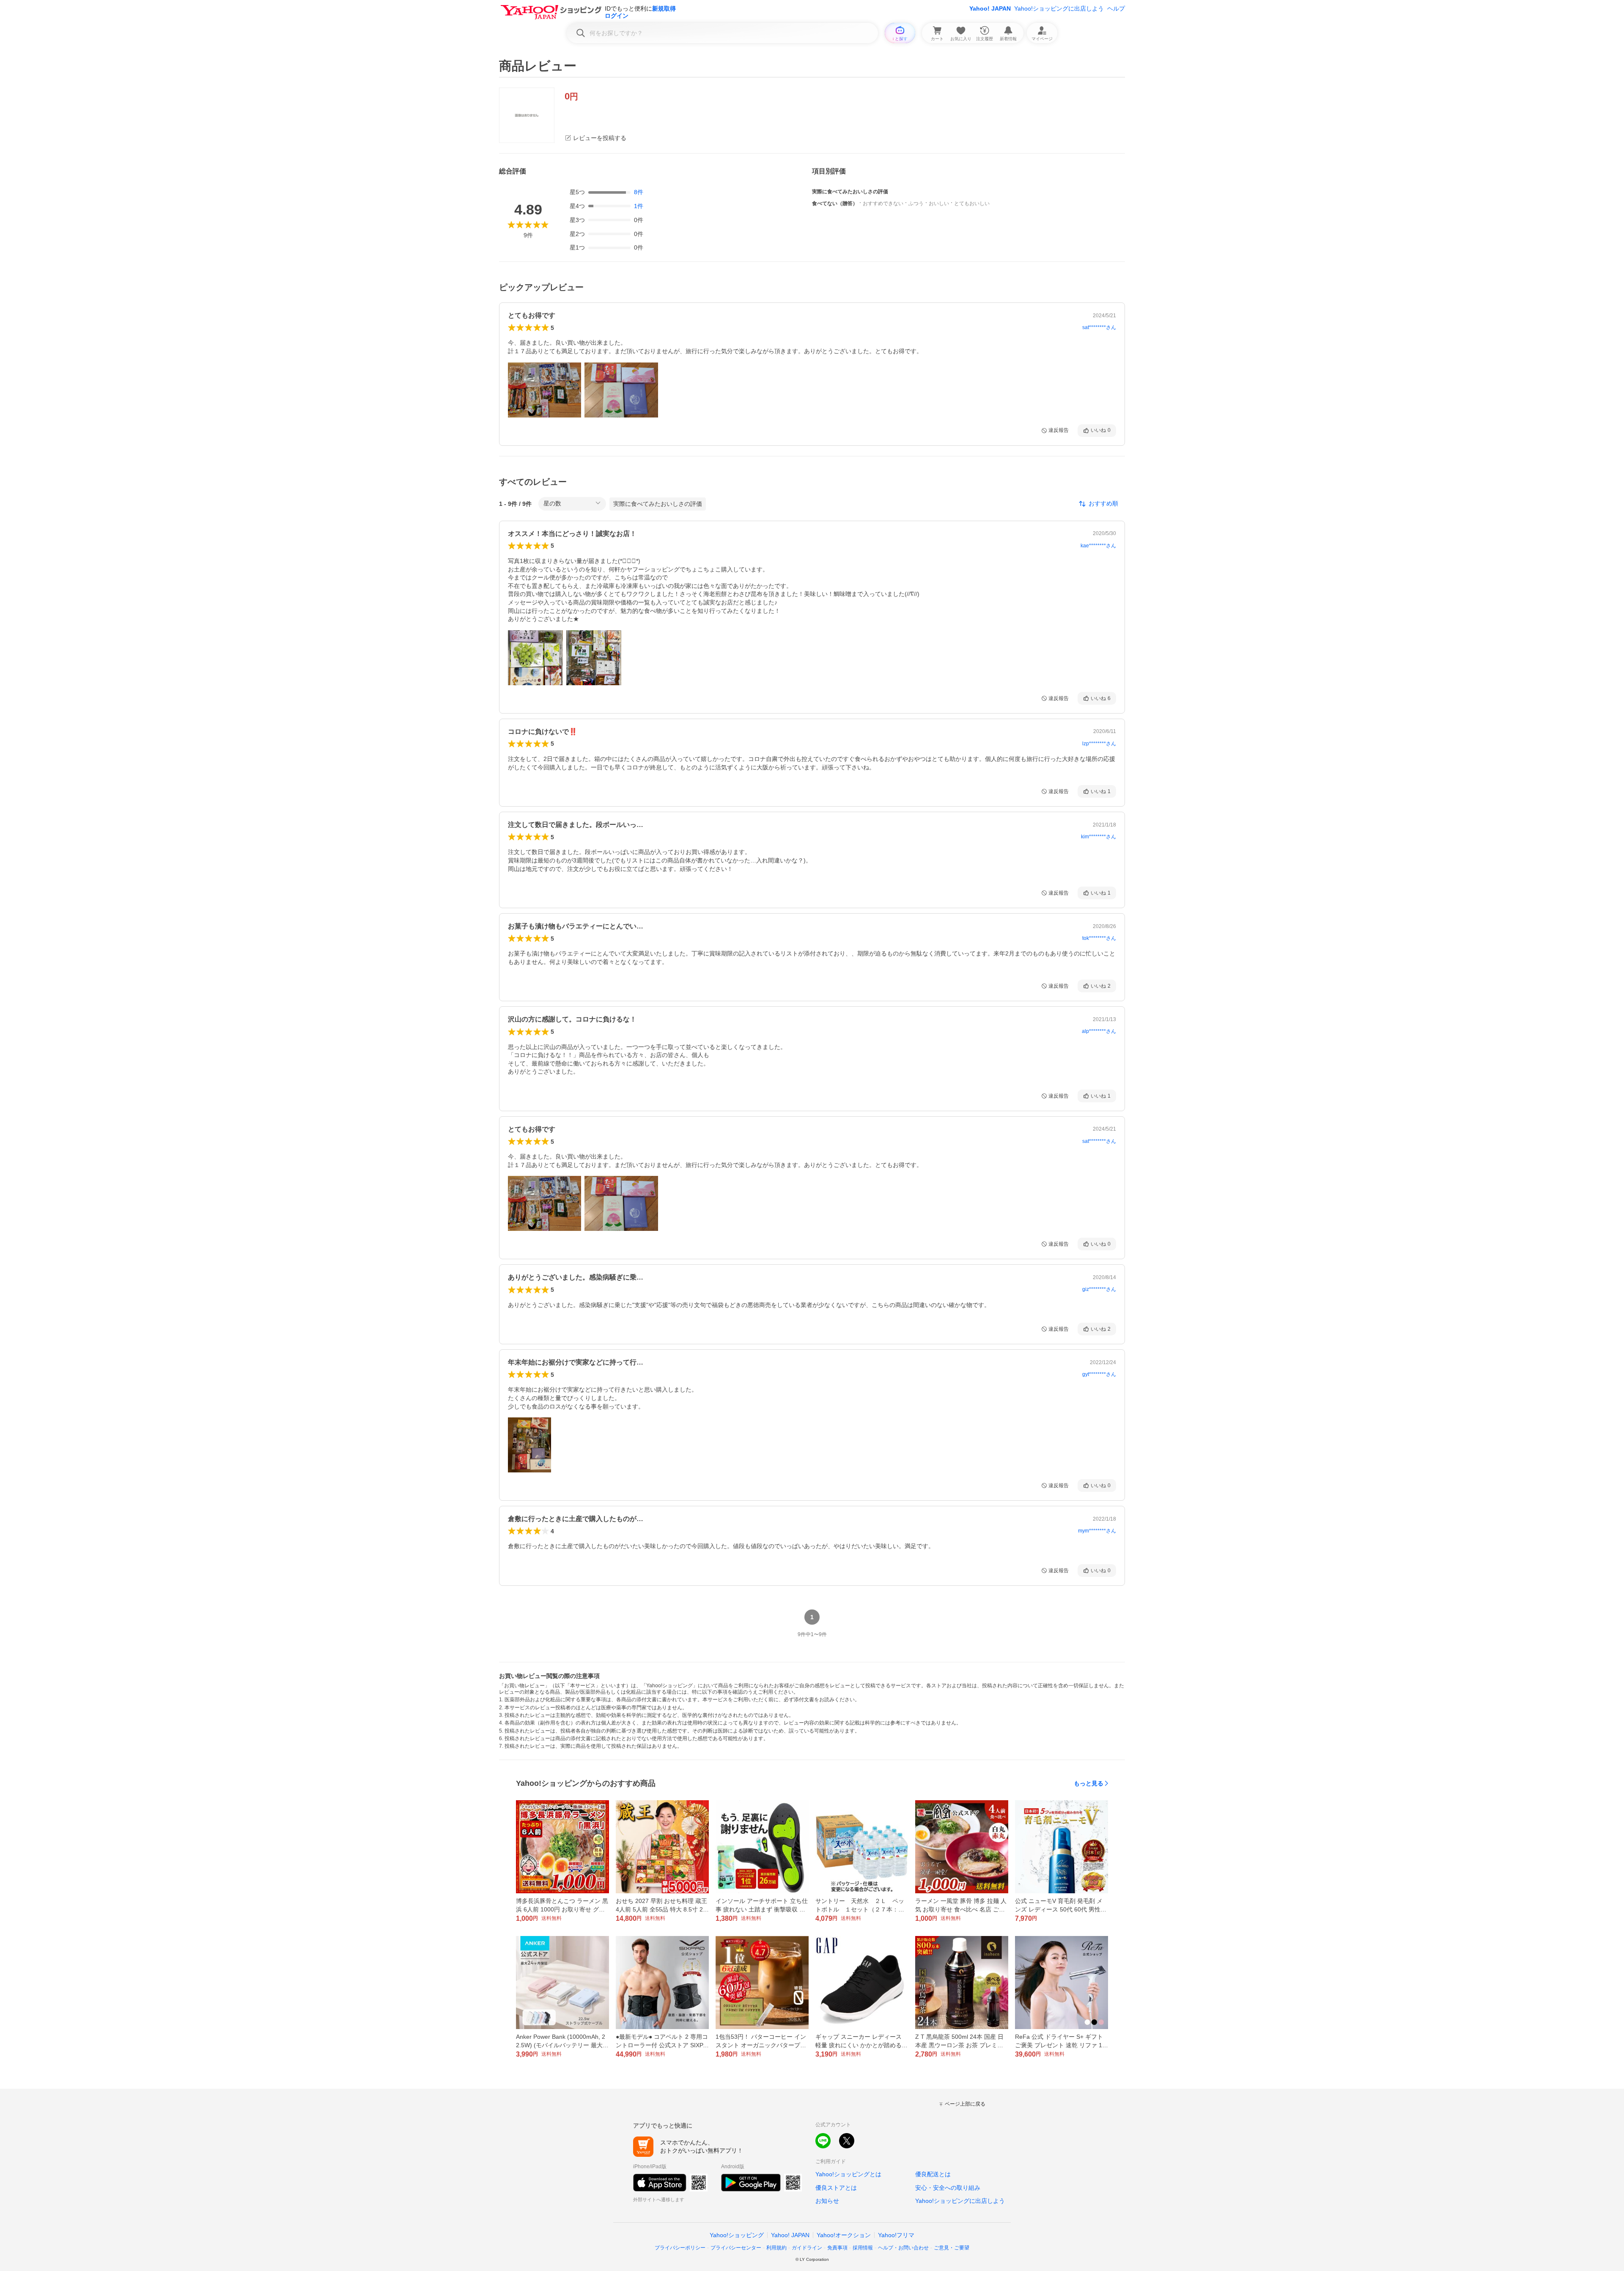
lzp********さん (1099, 744)
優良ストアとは (836, 2188)
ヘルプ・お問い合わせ (903, 2248)
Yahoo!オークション (844, 2235)
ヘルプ (1116, 8)
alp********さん (1099, 1031)
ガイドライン (807, 2248)
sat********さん (1099, 327)
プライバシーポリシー (680, 2248)
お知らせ (827, 2201)
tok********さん (1099, 938)
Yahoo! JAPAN (990, 8)
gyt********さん (1099, 1374)
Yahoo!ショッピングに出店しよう (1059, 8)
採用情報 (863, 2248)
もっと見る (1089, 1783)
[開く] (545, 390)
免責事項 (837, 2248)
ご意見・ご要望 (952, 2248)
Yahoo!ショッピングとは (848, 2174)
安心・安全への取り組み (948, 2188)
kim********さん (1099, 837)
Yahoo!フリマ (896, 2235)
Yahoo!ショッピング (737, 2235)
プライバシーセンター (736, 2248)
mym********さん (1097, 1531)
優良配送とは (933, 2174)
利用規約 (776, 2248)
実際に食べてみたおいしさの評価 (658, 504)
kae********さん (1098, 546)
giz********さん (1099, 1289)
